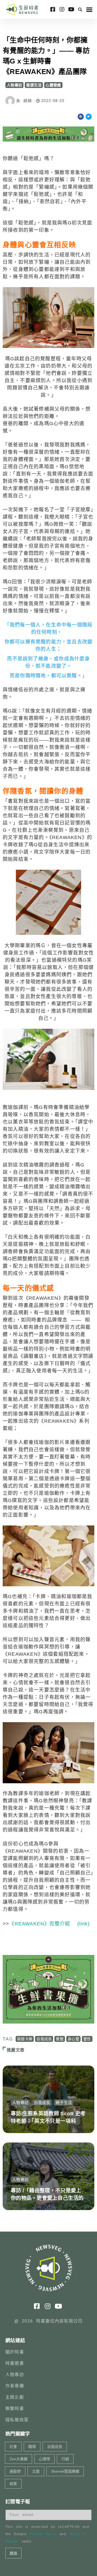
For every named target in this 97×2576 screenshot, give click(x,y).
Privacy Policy (43, 2534)
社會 (13, 2447)
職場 (32, 2447)
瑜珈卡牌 (25, 2039)
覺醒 (60, 2039)
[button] (80, 9)
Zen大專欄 (18, 2459)
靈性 (87, 2039)
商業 (13, 2484)
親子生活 (64, 2103)
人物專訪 (14, 85)
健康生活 (34, 85)
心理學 (44, 2459)
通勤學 (15, 2471)
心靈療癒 (53, 85)
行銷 (65, 2459)
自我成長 (44, 2039)
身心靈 (73, 2039)
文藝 (36, 2471)
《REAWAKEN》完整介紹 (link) (49, 1924)
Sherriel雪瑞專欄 (65, 2471)
